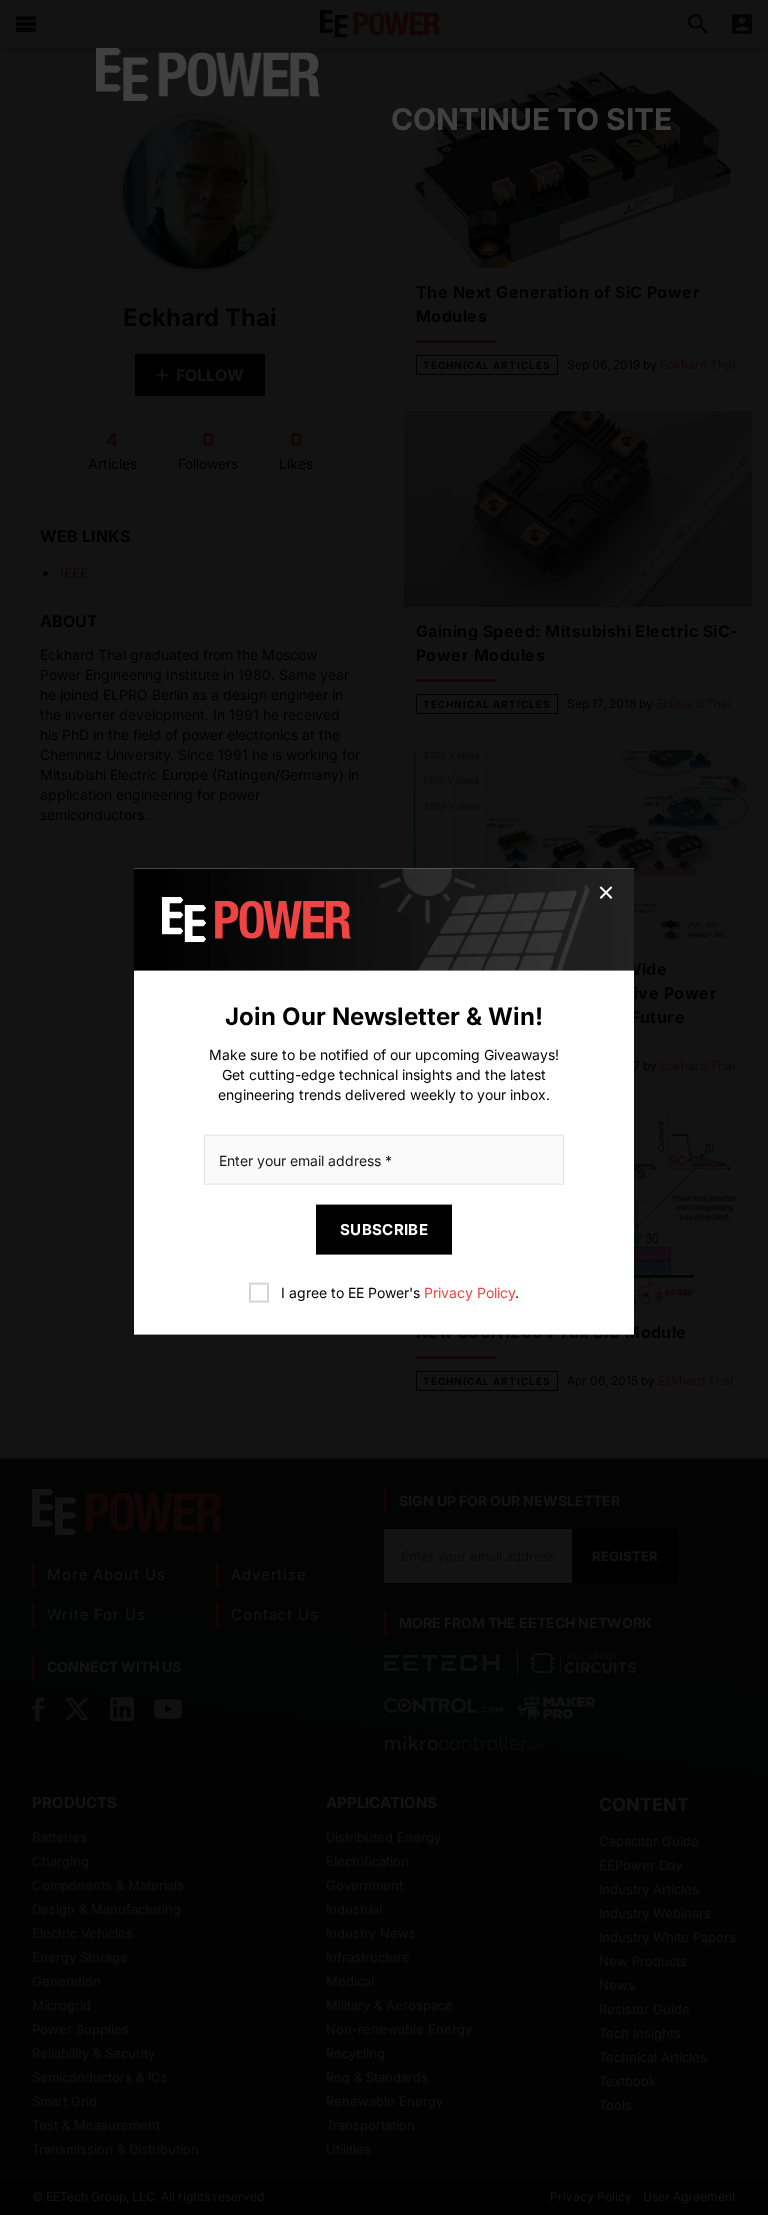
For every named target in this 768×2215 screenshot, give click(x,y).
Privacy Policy (469, 1292)
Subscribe (384, 1229)
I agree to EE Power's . (400, 1292)
